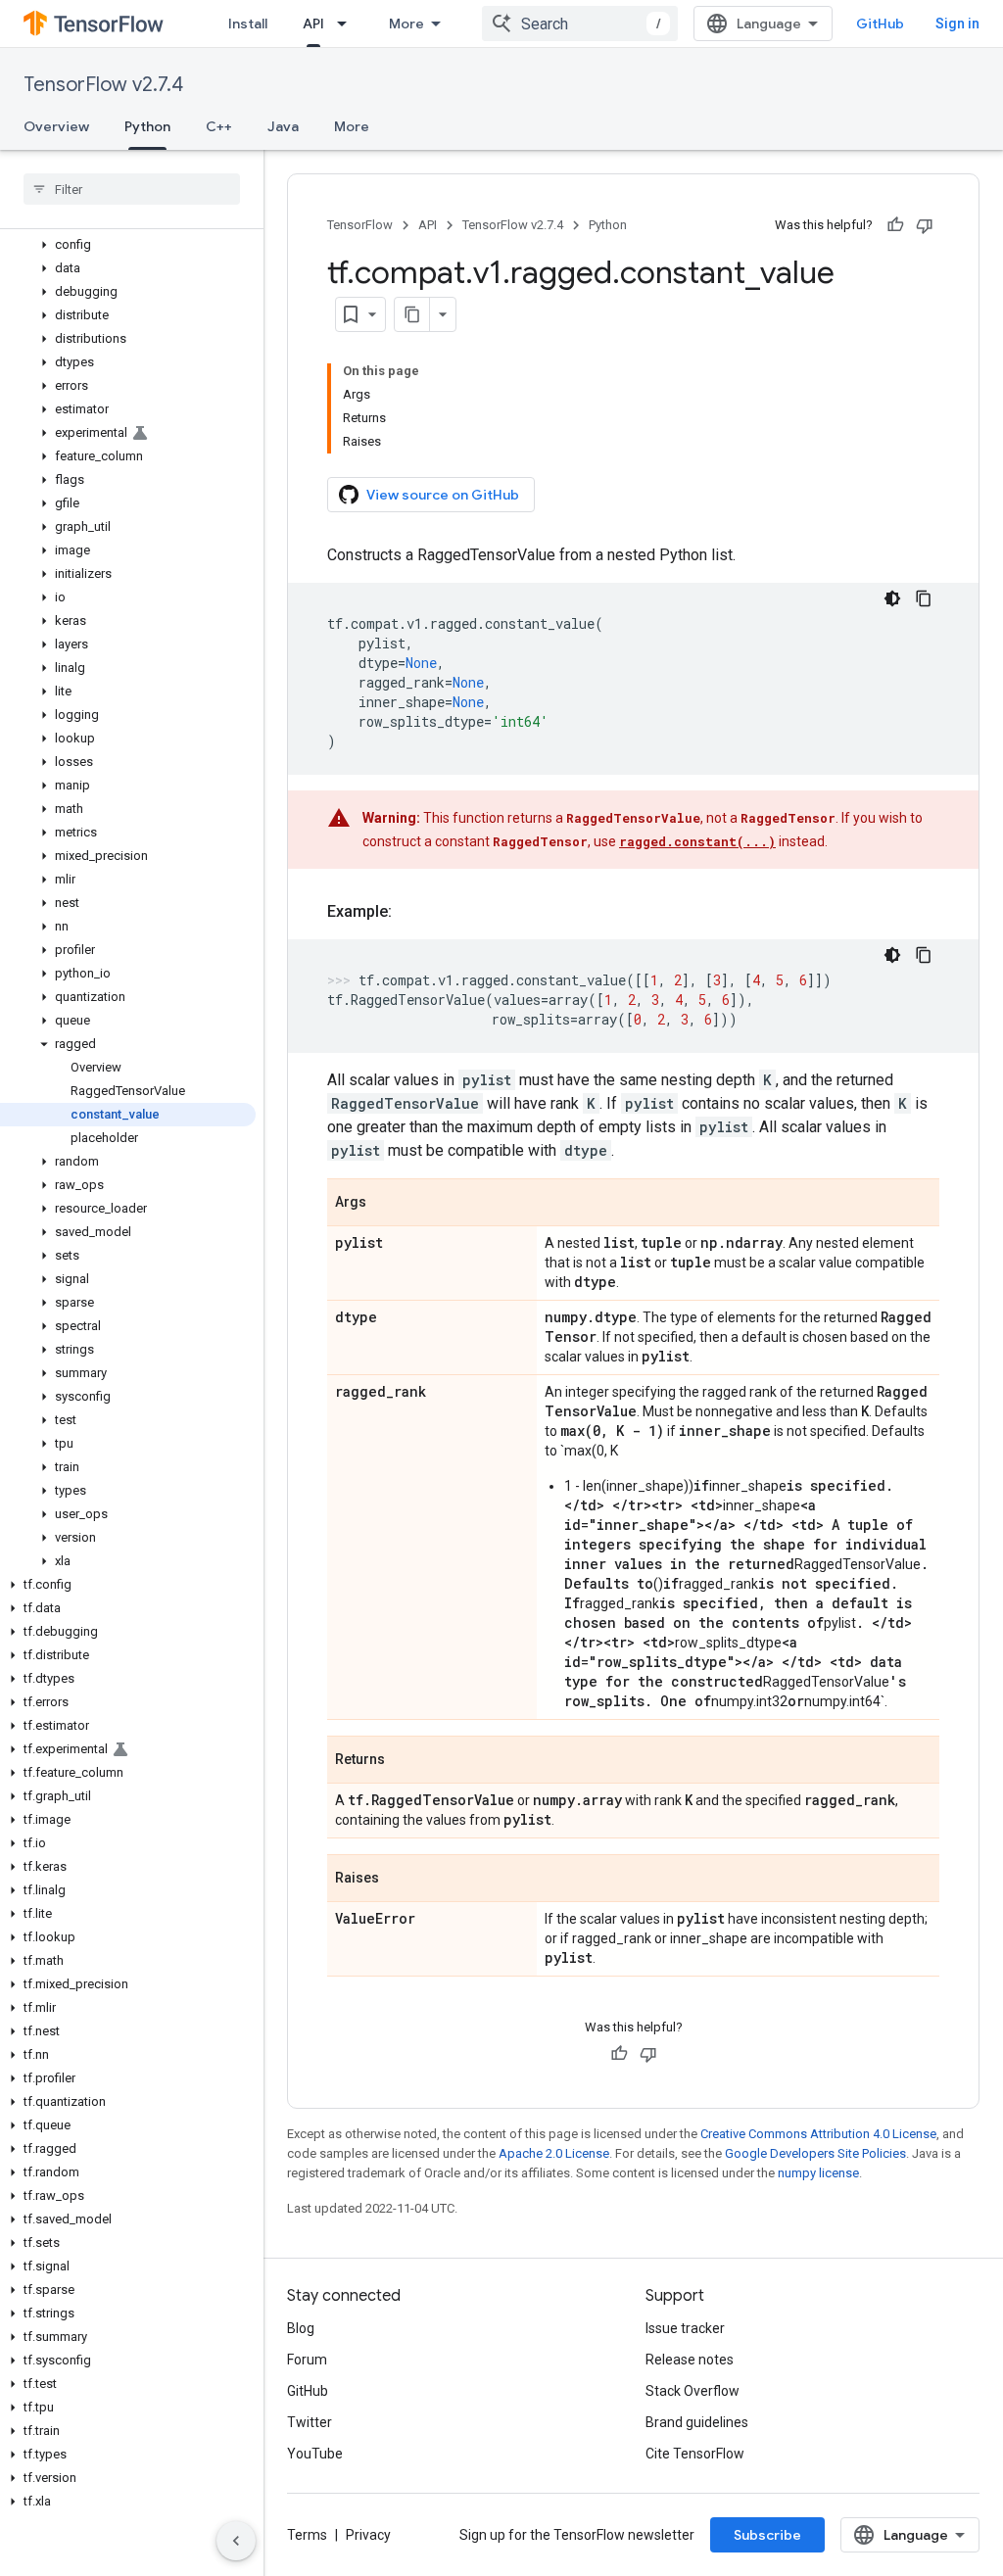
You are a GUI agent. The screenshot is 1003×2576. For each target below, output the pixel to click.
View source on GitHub (443, 495)
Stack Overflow (693, 2391)
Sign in (957, 24)
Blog (301, 2328)
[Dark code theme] (892, 598)
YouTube (315, 2454)
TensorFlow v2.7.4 (103, 85)
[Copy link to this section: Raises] (399, 1880)
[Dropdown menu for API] (348, 24)
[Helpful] (895, 225)
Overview (56, 126)
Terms (307, 2535)
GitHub (880, 24)
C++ (219, 126)
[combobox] (580, 24)
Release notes (690, 2360)
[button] (128, 245)
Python (147, 126)
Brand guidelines (697, 2422)
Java (283, 126)
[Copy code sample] (924, 598)
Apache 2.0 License (554, 2153)
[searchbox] (132, 189)
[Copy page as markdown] (412, 314)
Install (248, 24)
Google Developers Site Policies (815, 2153)
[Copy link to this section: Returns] (405, 1761)
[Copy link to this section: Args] (386, 1204)
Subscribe (767, 2535)
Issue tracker (685, 2328)
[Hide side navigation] (236, 2541)
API (313, 24)
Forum (307, 2360)
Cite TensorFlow (695, 2454)
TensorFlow (360, 225)
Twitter (310, 2422)
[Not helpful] (925, 225)
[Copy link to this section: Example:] (411, 912)
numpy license (818, 2173)
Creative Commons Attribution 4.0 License (818, 2134)
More (406, 24)
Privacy (368, 2535)
